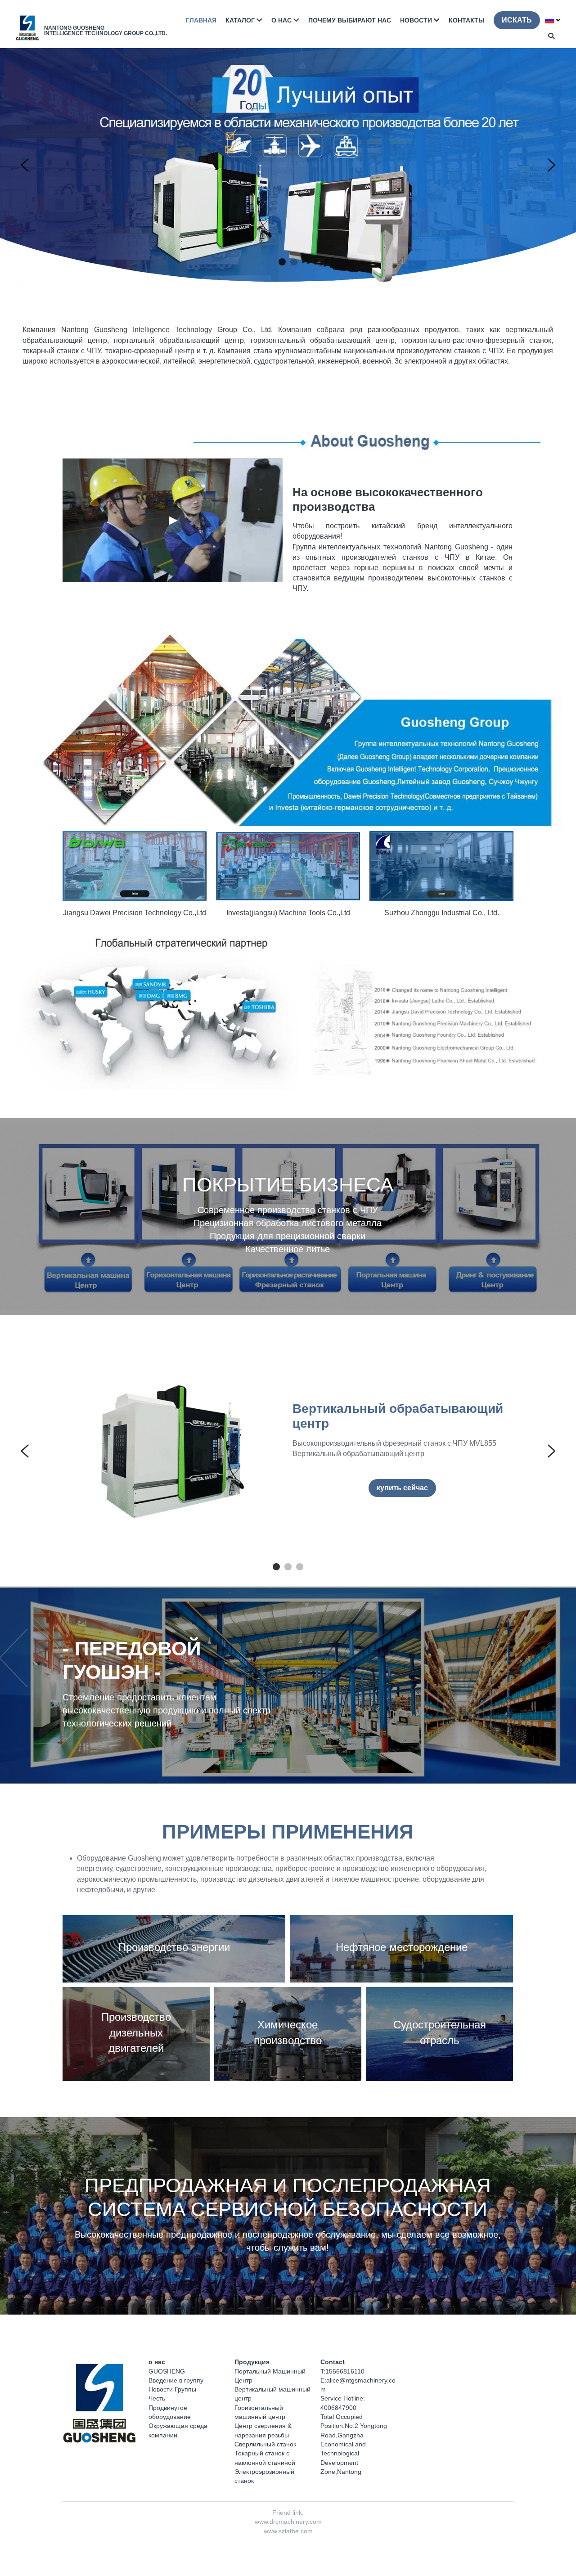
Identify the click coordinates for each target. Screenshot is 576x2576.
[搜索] (551, 36)
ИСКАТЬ (517, 20)
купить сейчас (402, 1488)
